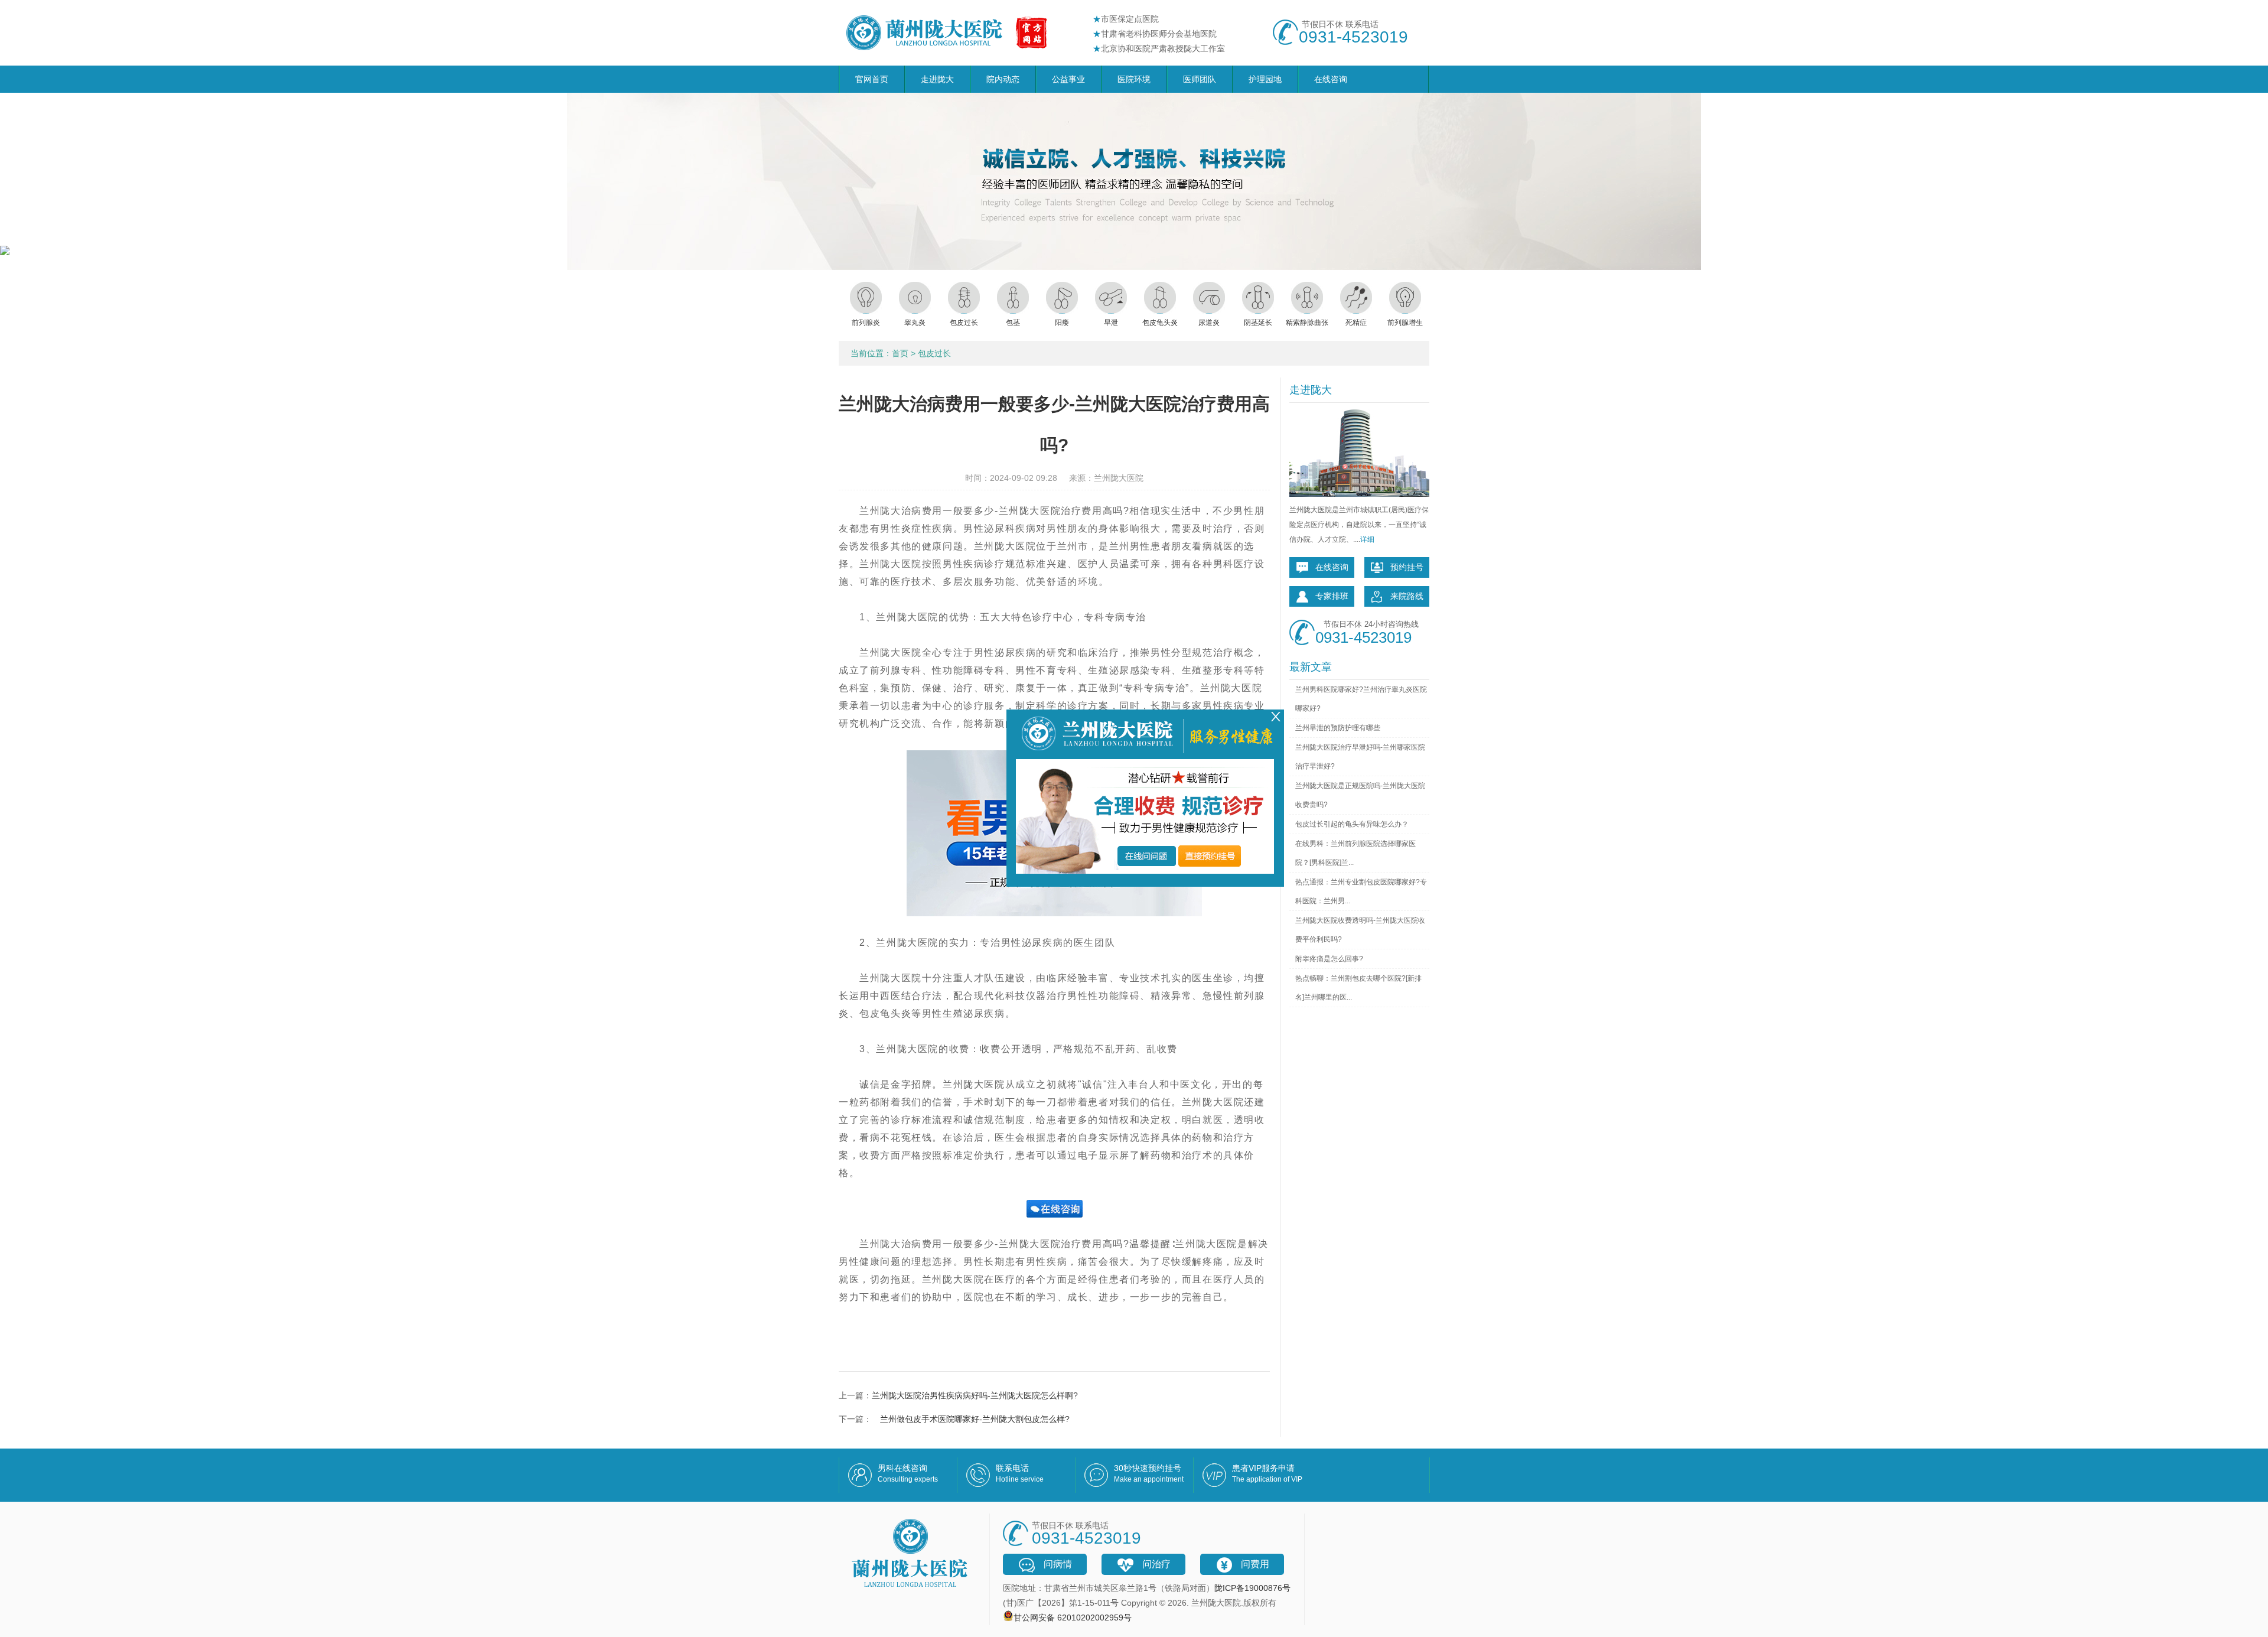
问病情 (1058, 1564)
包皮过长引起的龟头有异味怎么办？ (1352, 824)
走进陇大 (937, 79)
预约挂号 (1407, 567)
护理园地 (1265, 79)
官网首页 (872, 79)
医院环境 (1134, 79)
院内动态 (1003, 79)
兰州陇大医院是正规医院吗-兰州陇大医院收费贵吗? (1360, 795)
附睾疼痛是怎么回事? (1329, 959)
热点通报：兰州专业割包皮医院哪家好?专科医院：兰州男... (1361, 891)
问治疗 (1156, 1564)
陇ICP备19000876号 (1252, 1588)
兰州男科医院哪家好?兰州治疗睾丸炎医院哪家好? (1361, 699)
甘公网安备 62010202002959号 (1073, 1618)
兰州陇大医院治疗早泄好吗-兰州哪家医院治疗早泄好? (1360, 757)
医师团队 (1200, 79)
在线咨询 (1331, 79)
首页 (900, 353)
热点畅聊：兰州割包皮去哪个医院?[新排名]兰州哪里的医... (1358, 988)
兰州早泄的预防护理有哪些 (1338, 728)
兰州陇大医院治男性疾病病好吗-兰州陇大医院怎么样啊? (975, 1395)
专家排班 (1332, 596)
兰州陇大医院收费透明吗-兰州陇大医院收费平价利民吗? (1360, 930)
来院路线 (1407, 596)
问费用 (1255, 1564)
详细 (1367, 539)
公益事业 (1068, 79)
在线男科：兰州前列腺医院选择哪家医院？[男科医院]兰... (1355, 853)
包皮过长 (934, 353)
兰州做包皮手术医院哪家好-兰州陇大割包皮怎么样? (971, 1419)
